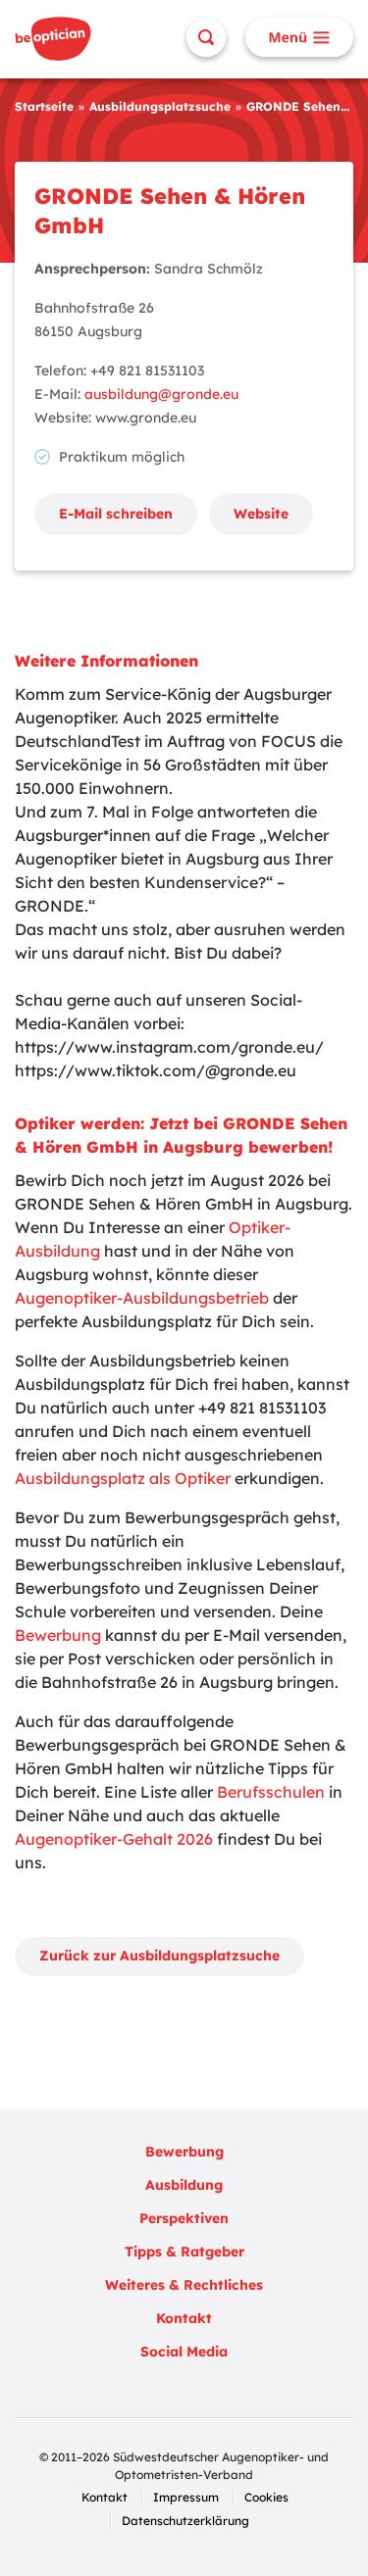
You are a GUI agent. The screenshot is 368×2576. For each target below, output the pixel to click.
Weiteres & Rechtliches (184, 2285)
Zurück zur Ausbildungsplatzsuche (159, 1956)
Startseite (44, 106)
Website (261, 514)
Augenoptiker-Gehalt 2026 (114, 1839)
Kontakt (184, 2318)
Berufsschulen (271, 1792)
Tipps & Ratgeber (184, 2252)
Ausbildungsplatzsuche (160, 106)
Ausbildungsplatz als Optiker (123, 1478)
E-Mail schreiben (116, 514)
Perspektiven (184, 2218)
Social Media (184, 2352)
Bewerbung (58, 1635)
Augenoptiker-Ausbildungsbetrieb (142, 1298)
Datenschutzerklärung (185, 2521)
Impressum (186, 2497)
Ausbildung (184, 2185)
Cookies (266, 2497)
